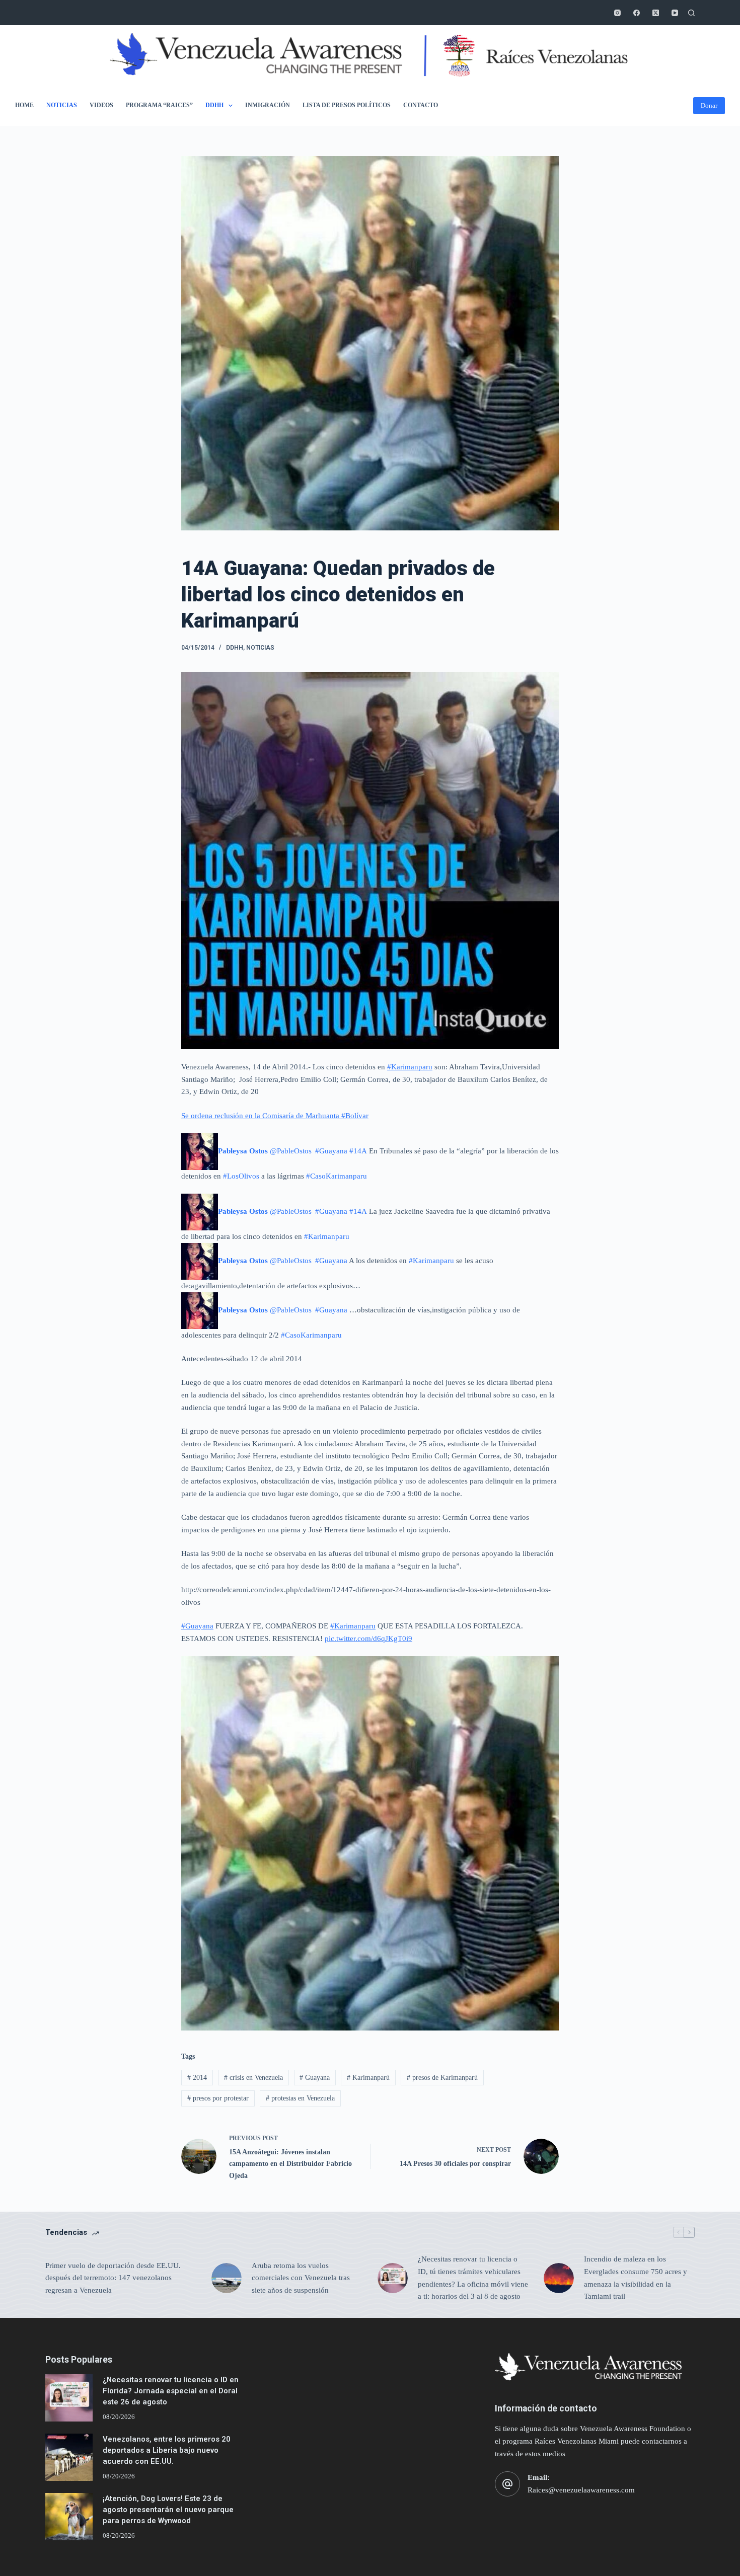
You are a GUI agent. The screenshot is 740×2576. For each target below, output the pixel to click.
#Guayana (331, 1151)
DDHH (214, 105)
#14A (358, 1151)
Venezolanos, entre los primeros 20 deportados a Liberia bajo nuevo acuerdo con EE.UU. (167, 2450)
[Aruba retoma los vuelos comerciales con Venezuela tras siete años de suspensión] (227, 2278)
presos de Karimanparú (442, 2078)
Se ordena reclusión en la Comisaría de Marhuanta (261, 1116)
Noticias (62, 105)
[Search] (691, 13)
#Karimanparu (410, 1067)
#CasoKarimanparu (337, 1176)
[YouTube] (675, 13)
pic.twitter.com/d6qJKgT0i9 (368, 1638)
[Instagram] (617, 13)
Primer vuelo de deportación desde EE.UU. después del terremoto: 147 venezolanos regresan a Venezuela (113, 2278)
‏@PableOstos (266, 1151)
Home (24, 105)
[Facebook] (637, 13)
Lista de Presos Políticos (347, 105)
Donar (709, 105)
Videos (101, 105)
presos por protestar (218, 2098)
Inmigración (268, 105)
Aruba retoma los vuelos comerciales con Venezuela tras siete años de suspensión (301, 2278)
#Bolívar (355, 1116)
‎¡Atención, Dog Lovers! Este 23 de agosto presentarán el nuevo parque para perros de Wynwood (168, 2510)
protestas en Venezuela (300, 2098)
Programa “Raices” (159, 105)
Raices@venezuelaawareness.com (581, 2490)
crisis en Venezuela (253, 2078)
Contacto (421, 105)
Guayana (315, 2078)
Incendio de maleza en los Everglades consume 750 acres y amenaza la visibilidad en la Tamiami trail (636, 2278)
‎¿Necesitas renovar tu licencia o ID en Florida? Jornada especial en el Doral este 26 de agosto (171, 2391)
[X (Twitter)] (656, 13)
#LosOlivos (241, 1176)
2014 (197, 2078)
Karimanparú (368, 2078)
